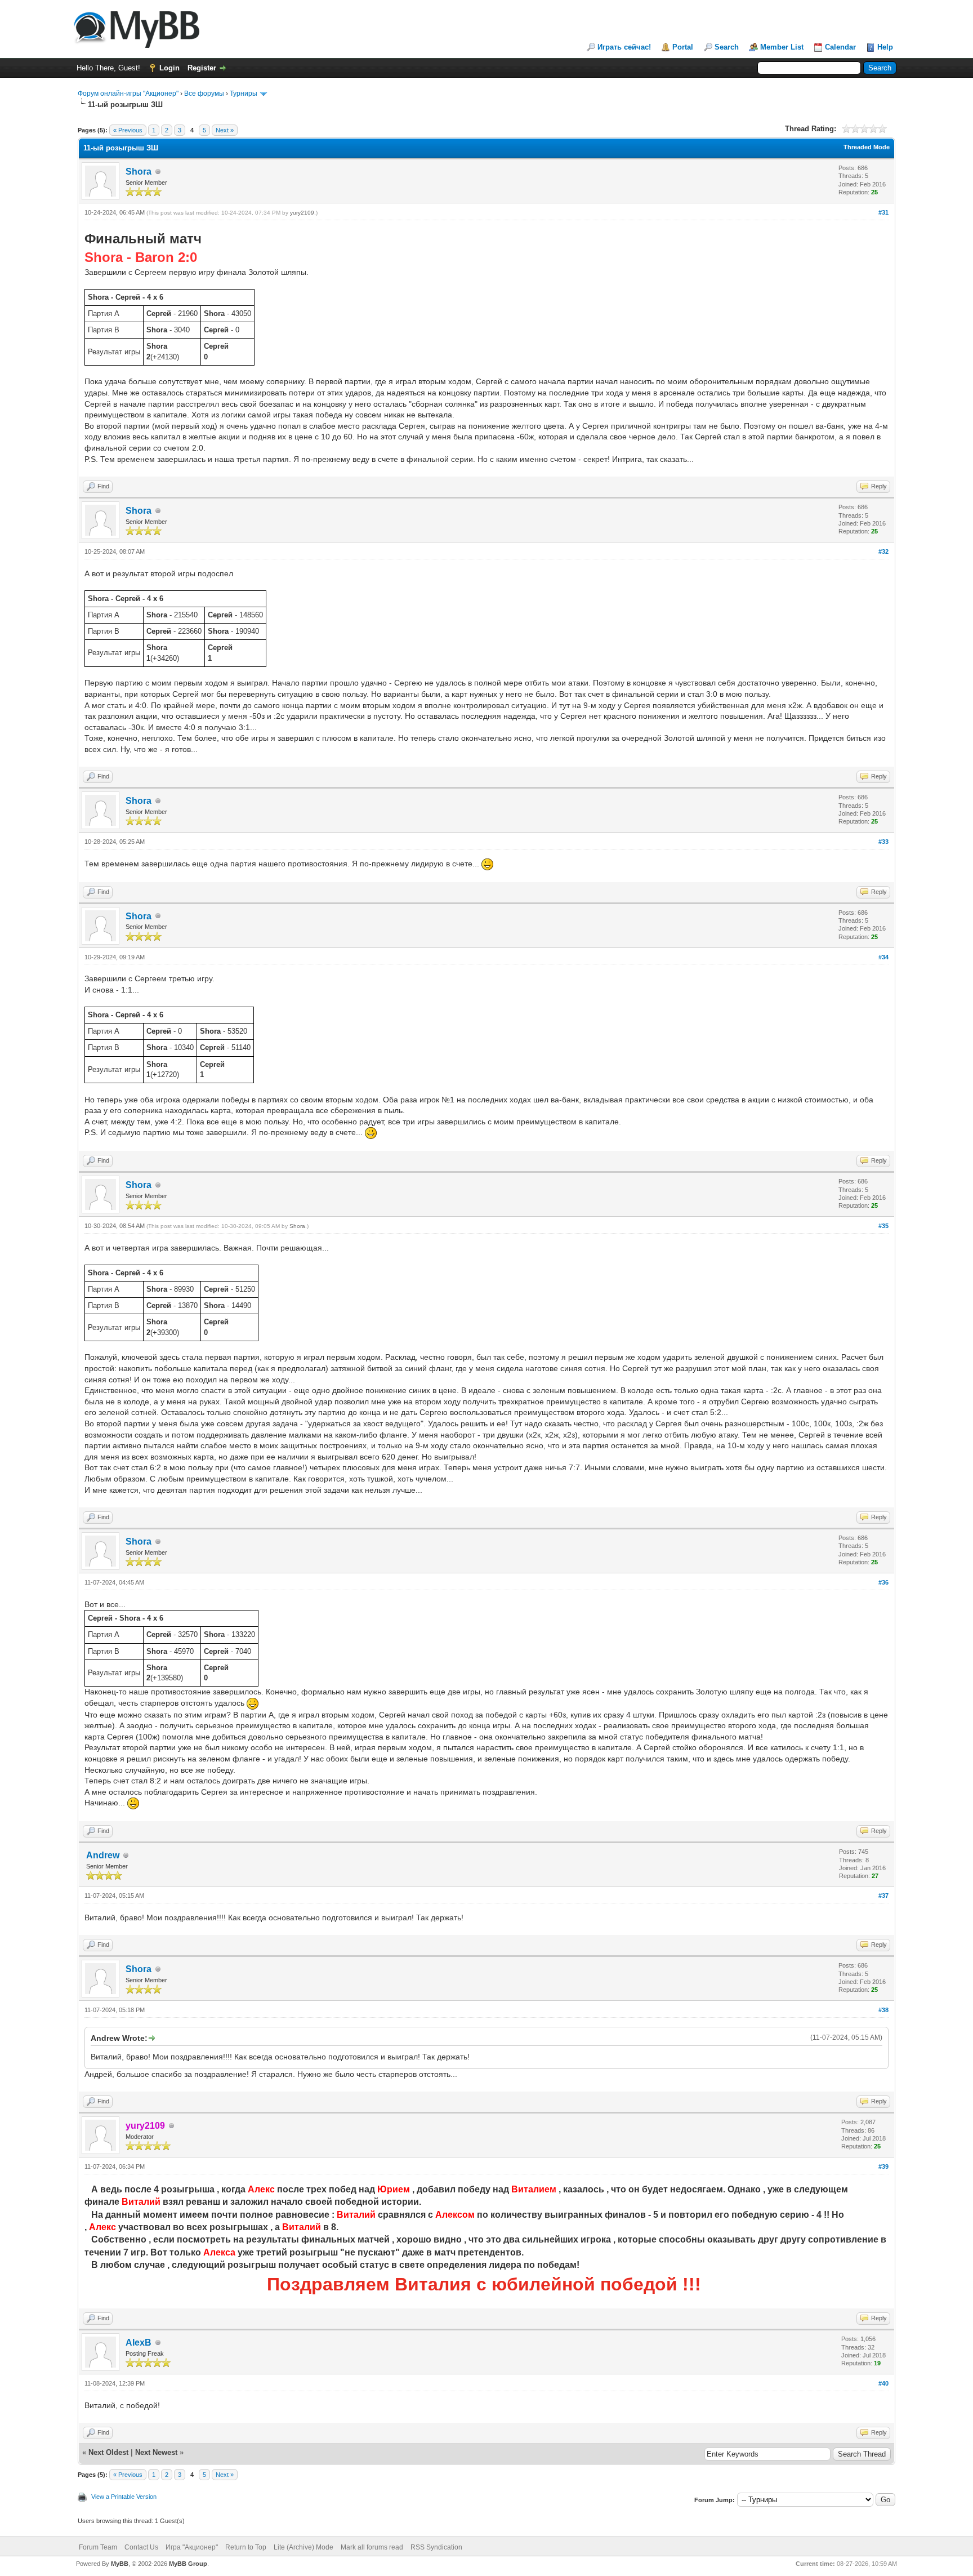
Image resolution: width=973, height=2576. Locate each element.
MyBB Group (188, 2564)
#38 (883, 2010)
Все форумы (204, 94)
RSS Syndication (436, 2547)
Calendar (840, 47)
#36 (883, 1582)
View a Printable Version (124, 2497)
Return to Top (246, 2547)
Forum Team (98, 2547)
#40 (883, 2383)
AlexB (139, 2343)
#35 (883, 1226)
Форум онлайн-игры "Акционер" (128, 94)
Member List (782, 47)
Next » (225, 130)
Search (727, 47)
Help (885, 47)
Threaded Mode (867, 147)
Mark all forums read (372, 2547)
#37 (883, 1896)
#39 (883, 2166)
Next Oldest (108, 2452)
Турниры (244, 94)
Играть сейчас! (624, 47)
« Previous (128, 130)
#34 (883, 957)
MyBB (120, 2564)
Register (202, 68)
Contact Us (141, 2547)
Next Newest (156, 2452)
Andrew (103, 1855)
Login (169, 68)
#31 (883, 212)
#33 (883, 842)
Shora (139, 172)
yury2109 (302, 213)
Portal (683, 47)
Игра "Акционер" (192, 2547)
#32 (883, 551)
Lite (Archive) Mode (303, 2547)
